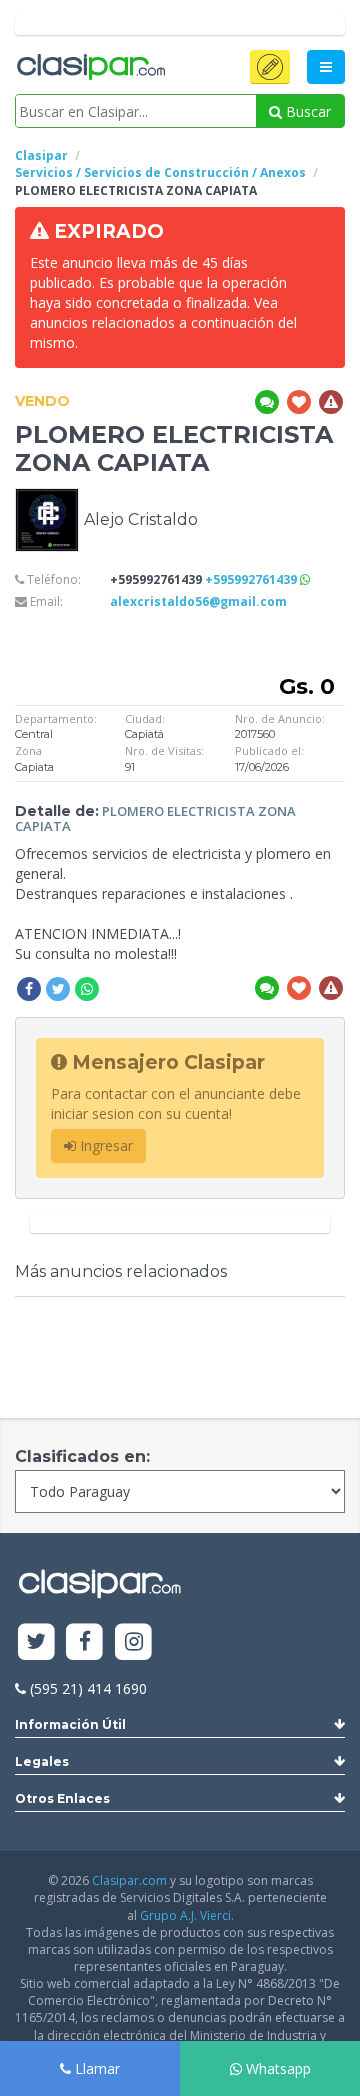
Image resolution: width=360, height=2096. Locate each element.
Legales (42, 1761)
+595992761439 (252, 579)
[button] (270, 67)
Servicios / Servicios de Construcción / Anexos (160, 172)
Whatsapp (276, 2068)
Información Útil (70, 1724)
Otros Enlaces (62, 1798)
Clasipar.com (129, 1880)
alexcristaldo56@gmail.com (198, 601)
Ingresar (104, 1145)
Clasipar (41, 155)
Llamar (95, 2068)
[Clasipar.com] (90, 68)
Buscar (306, 111)
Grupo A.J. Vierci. (187, 1915)
